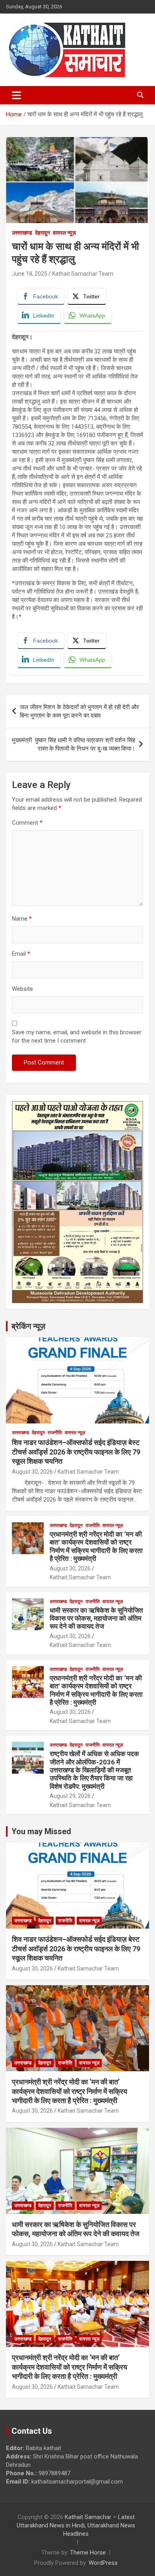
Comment (27, 823)
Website (22, 989)
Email (21, 954)
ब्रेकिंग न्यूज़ (28, 1326)
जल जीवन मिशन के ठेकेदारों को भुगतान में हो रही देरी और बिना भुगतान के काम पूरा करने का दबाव (79, 711)
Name (22, 919)
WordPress (103, 2563)
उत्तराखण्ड (22, 233)
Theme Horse (88, 2552)
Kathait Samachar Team (83, 274)
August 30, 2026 (32, 1472)
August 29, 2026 (70, 1796)
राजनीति (55, 1433)
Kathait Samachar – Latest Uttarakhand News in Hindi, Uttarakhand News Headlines (76, 2525)
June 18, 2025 (30, 274)
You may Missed (41, 1831)
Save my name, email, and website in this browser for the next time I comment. (77, 1036)
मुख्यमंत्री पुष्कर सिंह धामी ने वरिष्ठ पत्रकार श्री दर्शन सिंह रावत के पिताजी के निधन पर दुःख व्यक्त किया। (74, 744)
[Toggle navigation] (16, 95)
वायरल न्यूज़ (64, 233)
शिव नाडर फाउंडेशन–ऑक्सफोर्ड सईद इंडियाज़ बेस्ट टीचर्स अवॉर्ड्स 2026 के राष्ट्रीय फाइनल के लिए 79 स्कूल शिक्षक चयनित (76, 1452)
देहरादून (43, 233)
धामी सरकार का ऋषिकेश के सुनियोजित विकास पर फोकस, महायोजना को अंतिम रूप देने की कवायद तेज (96, 1618)
